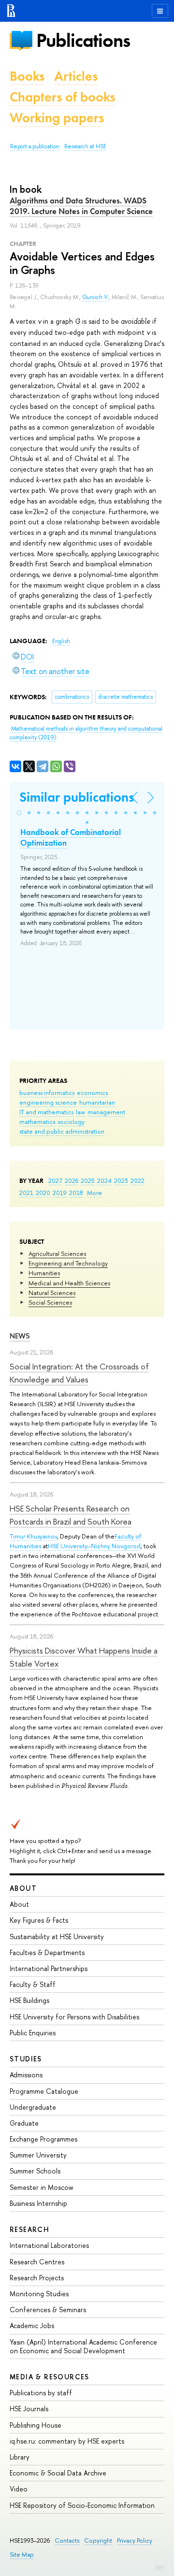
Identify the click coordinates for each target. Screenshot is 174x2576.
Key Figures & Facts (39, 1920)
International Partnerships (49, 1968)
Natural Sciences (52, 1293)
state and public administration (62, 1131)
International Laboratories (49, 2245)
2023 (121, 1180)
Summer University (38, 2155)
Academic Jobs (32, 2325)
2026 (72, 1180)
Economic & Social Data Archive (58, 2473)
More (94, 1193)
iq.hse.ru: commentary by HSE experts (67, 2441)
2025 (88, 1180)
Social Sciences (50, 1302)
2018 (76, 1193)
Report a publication (35, 146)
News (20, 1336)
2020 (43, 1193)
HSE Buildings (29, 2000)
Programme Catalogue (44, 2091)
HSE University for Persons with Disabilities (74, 2017)
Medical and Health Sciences (69, 1283)
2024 (104, 1180)
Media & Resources (50, 2377)
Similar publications (77, 797)
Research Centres (37, 2262)
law (80, 1112)
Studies (26, 2059)
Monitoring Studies (39, 2294)
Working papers (57, 118)
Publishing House (36, 2425)
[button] (19, 813)
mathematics (37, 1122)
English (61, 641)
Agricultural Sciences (57, 1253)
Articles (76, 76)
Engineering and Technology (68, 1263)
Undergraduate (33, 2107)
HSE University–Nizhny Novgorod (94, 1546)
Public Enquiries (33, 2033)
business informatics (47, 1093)
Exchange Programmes (43, 2139)
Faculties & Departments (47, 1952)
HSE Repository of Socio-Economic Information (82, 2505)
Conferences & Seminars (48, 2310)
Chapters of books (62, 97)
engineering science (48, 1102)
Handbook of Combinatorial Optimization (71, 837)
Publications (83, 40)
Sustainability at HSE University (57, 1936)
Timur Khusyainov (33, 1536)
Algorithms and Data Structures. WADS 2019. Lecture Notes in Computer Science (81, 206)
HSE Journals (29, 2409)
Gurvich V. (95, 297)
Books (27, 76)
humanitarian (97, 1102)
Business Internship (38, 2203)
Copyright (98, 2540)
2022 (138, 1180)
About (23, 1888)
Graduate (24, 2123)
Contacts (67, 2540)
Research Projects (37, 2278)
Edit (160, 2567)
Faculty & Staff (33, 1984)
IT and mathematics (46, 1112)
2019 (60, 1193)
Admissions (26, 2075)
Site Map (22, 2554)
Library (20, 2457)
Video (19, 2489)
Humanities (44, 1273)
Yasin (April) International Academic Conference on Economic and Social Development (83, 2346)
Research (29, 2229)
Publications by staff (41, 2393)
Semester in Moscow (42, 2187)
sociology (71, 1122)
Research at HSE (85, 146)
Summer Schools (35, 2171)
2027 (55, 1180)
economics (92, 1093)
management (106, 1112)
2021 (26, 1193)
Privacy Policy (135, 2540)
